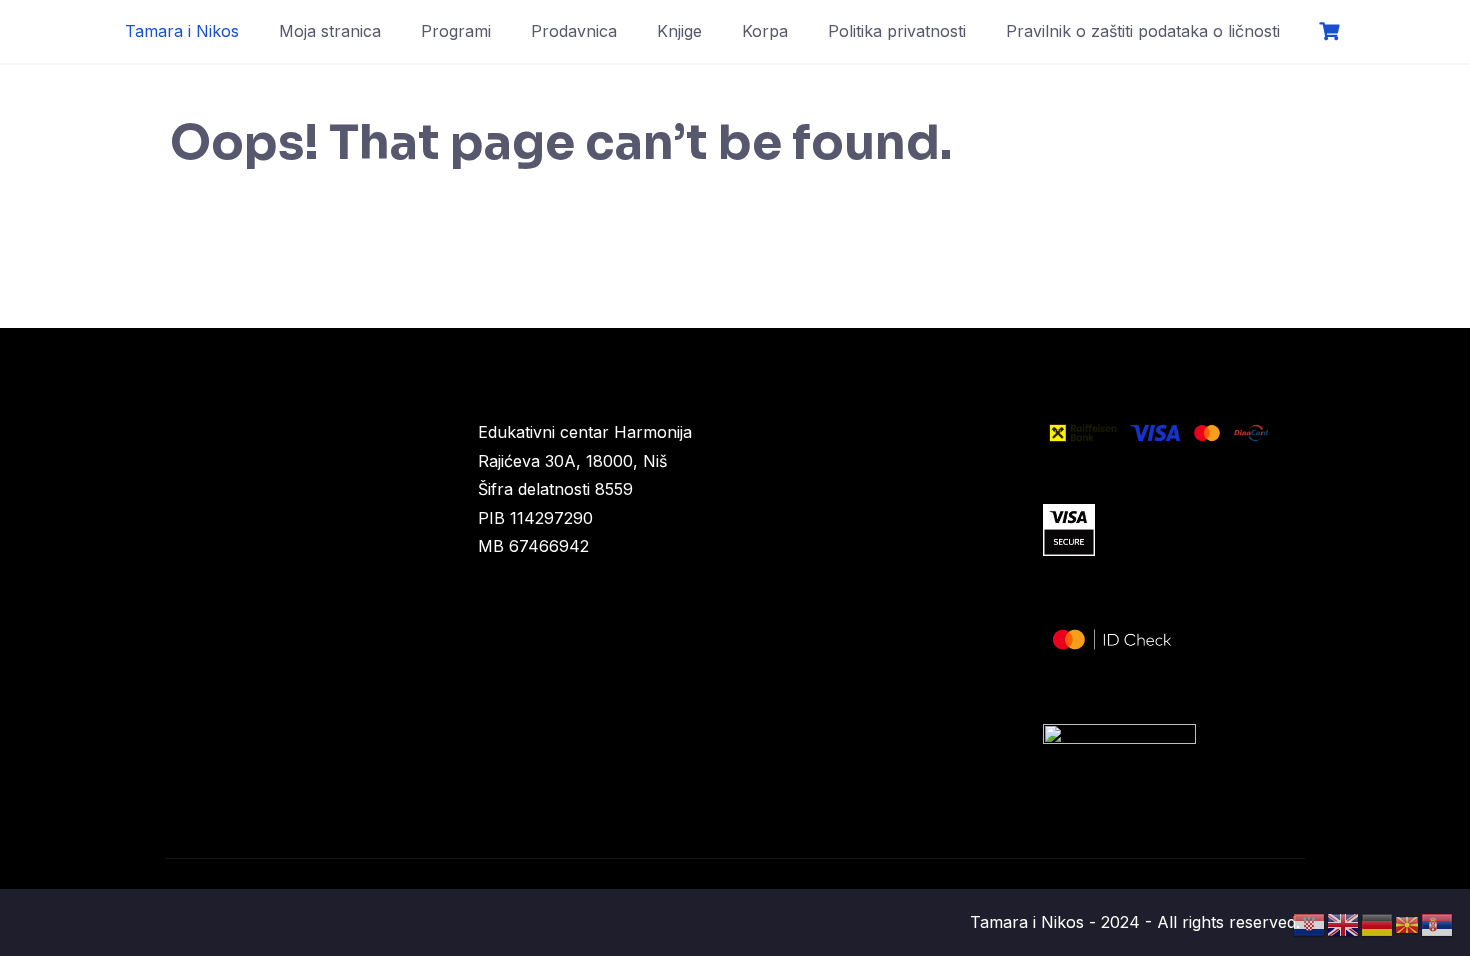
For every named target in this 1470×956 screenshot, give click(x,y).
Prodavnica (574, 31)
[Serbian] (1438, 923)
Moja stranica (330, 31)
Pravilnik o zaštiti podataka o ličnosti (1143, 31)
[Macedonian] (1408, 923)
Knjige (679, 31)
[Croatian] (1310, 923)
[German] (1378, 923)
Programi (456, 31)
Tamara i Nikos (182, 31)
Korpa (765, 31)
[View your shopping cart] (1332, 31)
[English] (1344, 923)
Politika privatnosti (897, 31)
